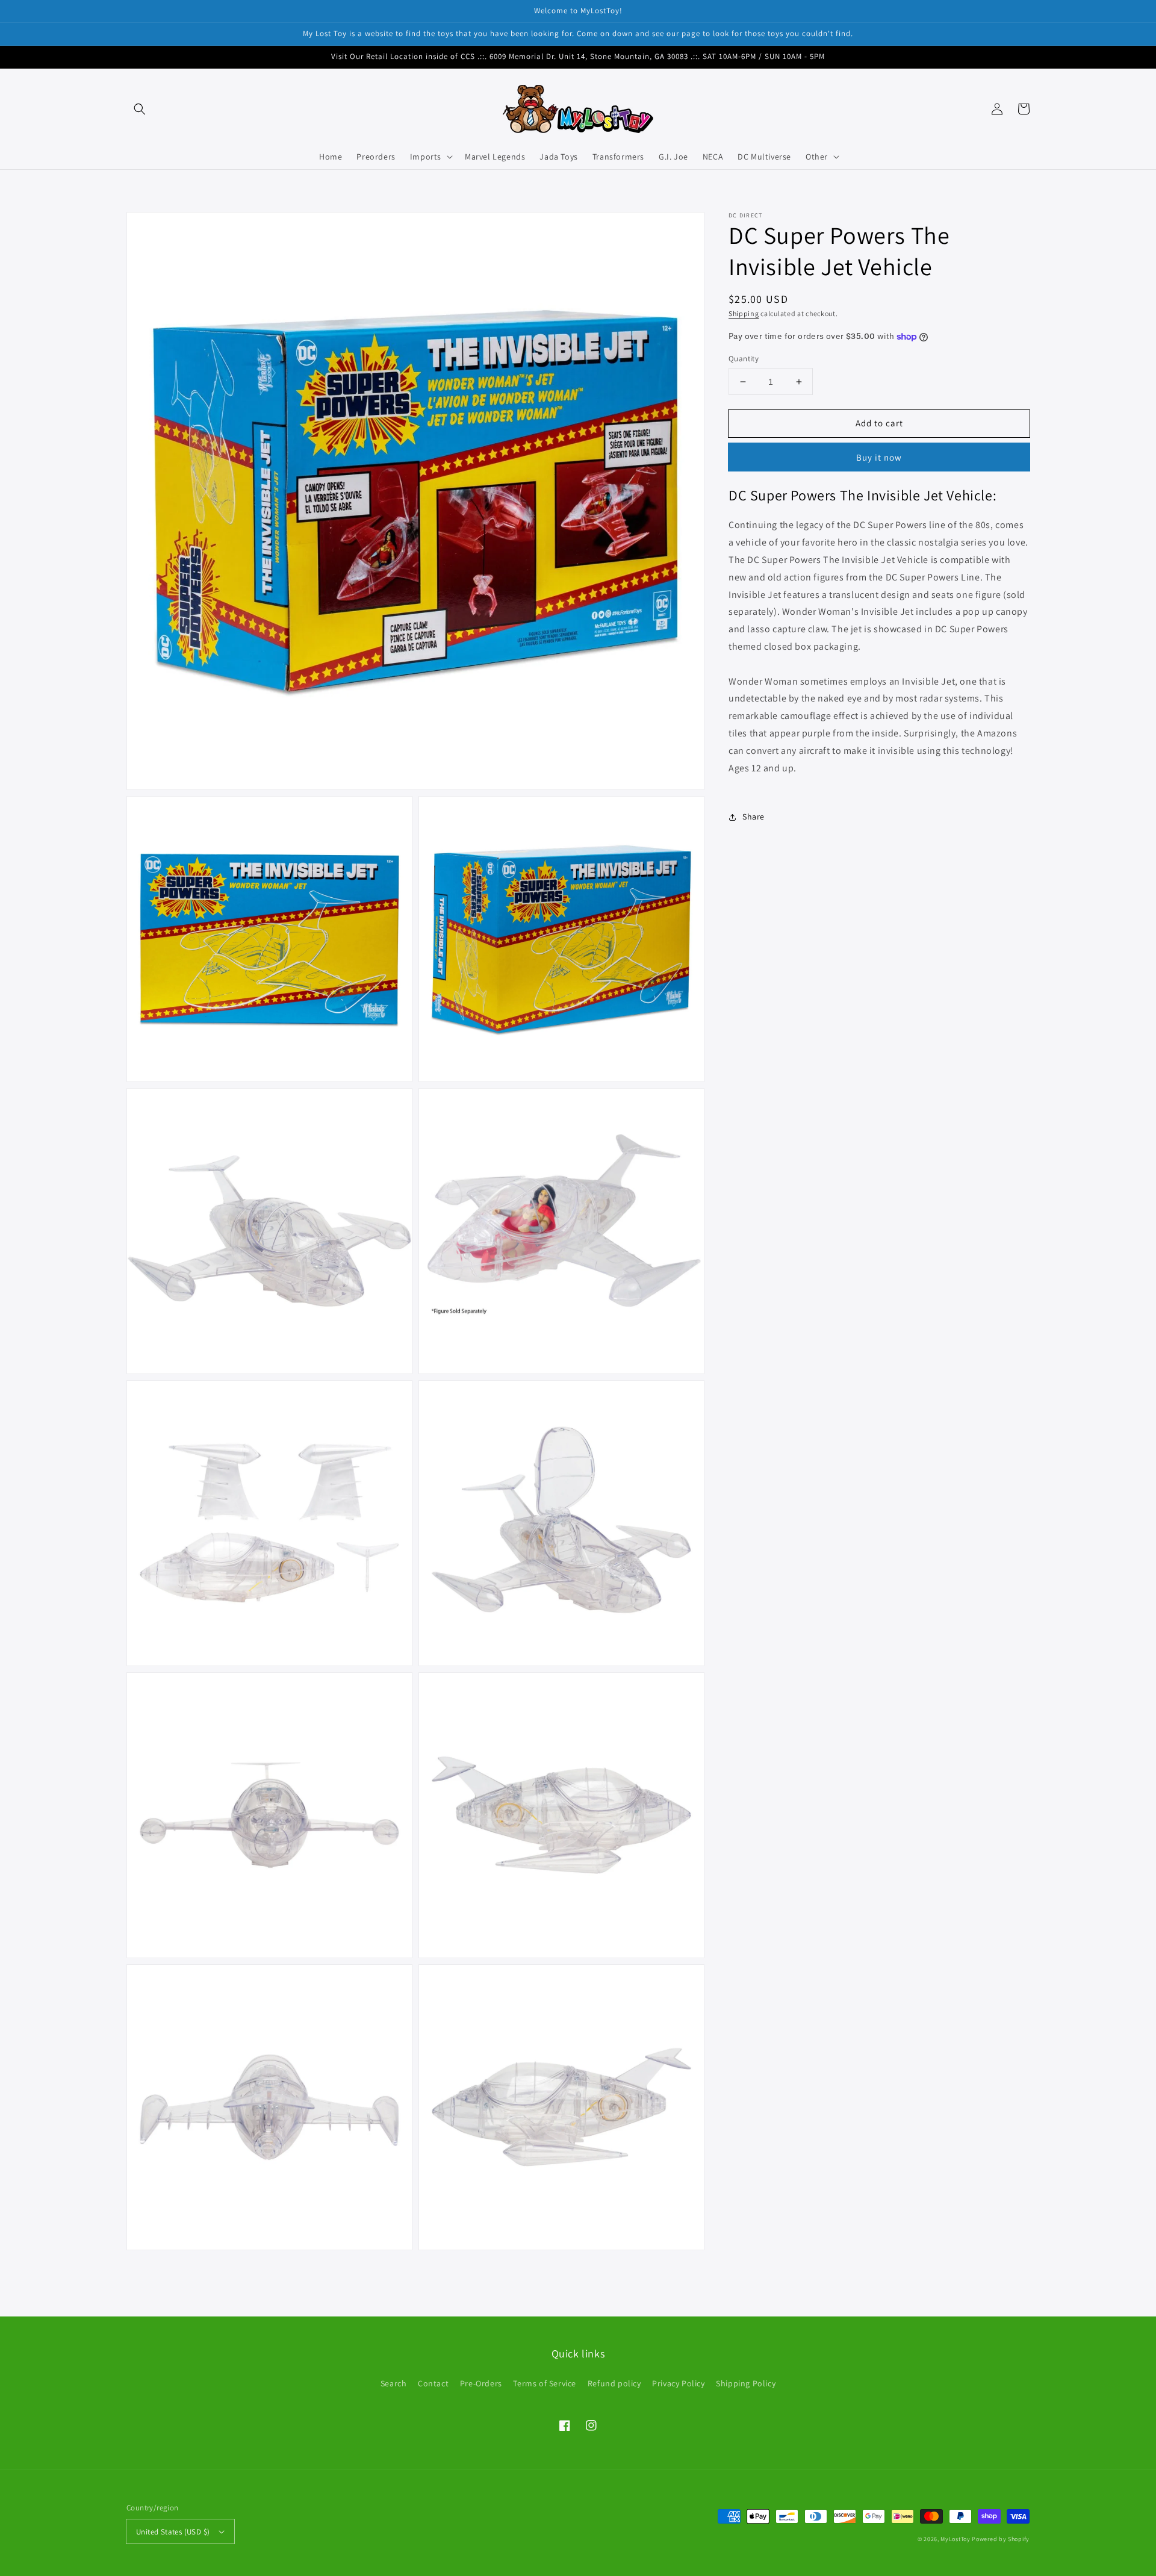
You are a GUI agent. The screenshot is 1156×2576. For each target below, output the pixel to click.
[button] (140, 109)
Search (394, 2383)
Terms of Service (545, 2383)
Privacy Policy (678, 2383)
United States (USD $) (173, 2532)
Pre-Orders (481, 2383)
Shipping (744, 313)
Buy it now (879, 457)
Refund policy (614, 2383)
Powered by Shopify (1001, 2539)
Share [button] (754, 817)
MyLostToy (955, 2539)
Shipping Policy (746, 2383)
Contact (433, 2383)
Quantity (744, 359)
